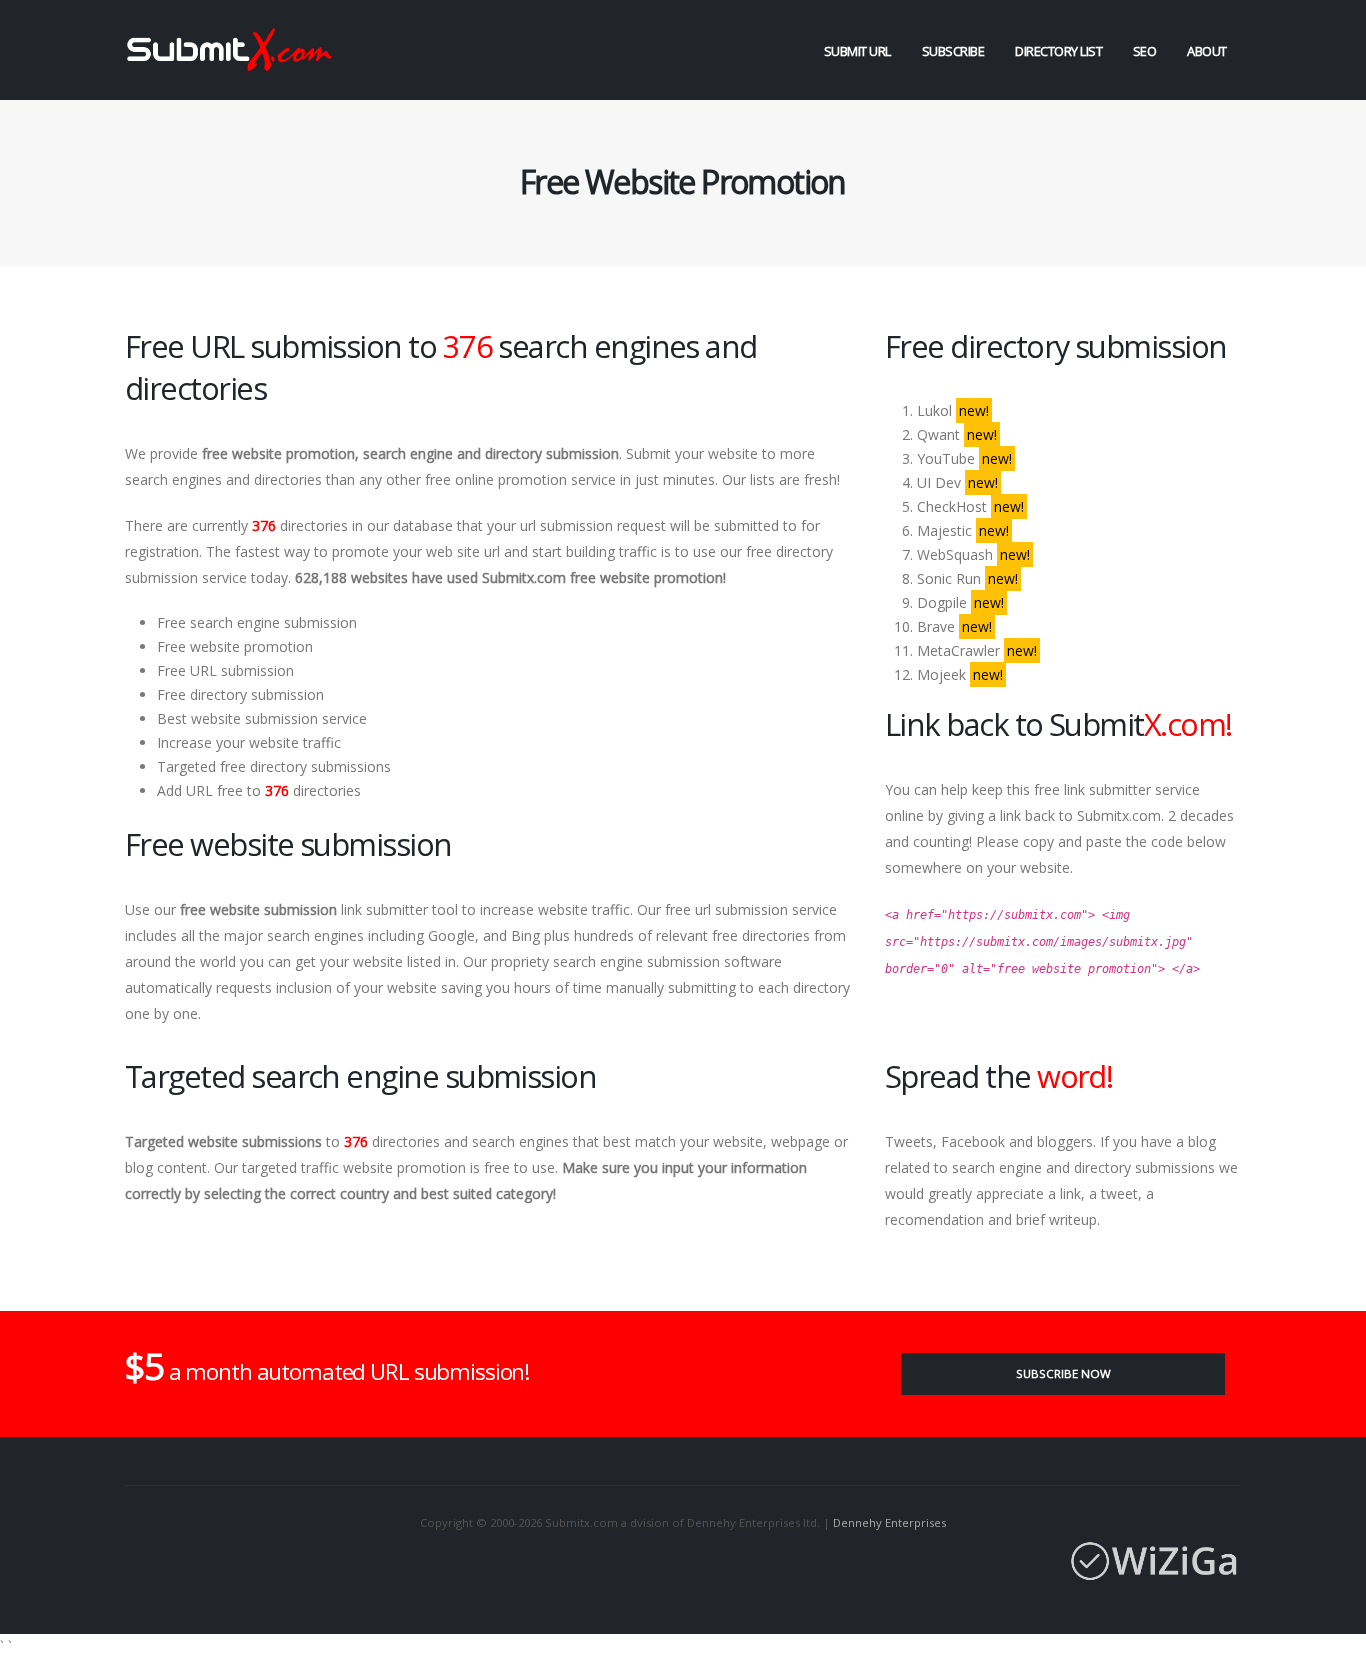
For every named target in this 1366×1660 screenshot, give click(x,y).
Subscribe (953, 51)
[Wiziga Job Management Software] (683, 1561)
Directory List (1058, 51)
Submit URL (857, 51)
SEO (1145, 51)
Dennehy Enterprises (889, 1522)
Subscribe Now (1063, 1373)
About (1207, 51)
